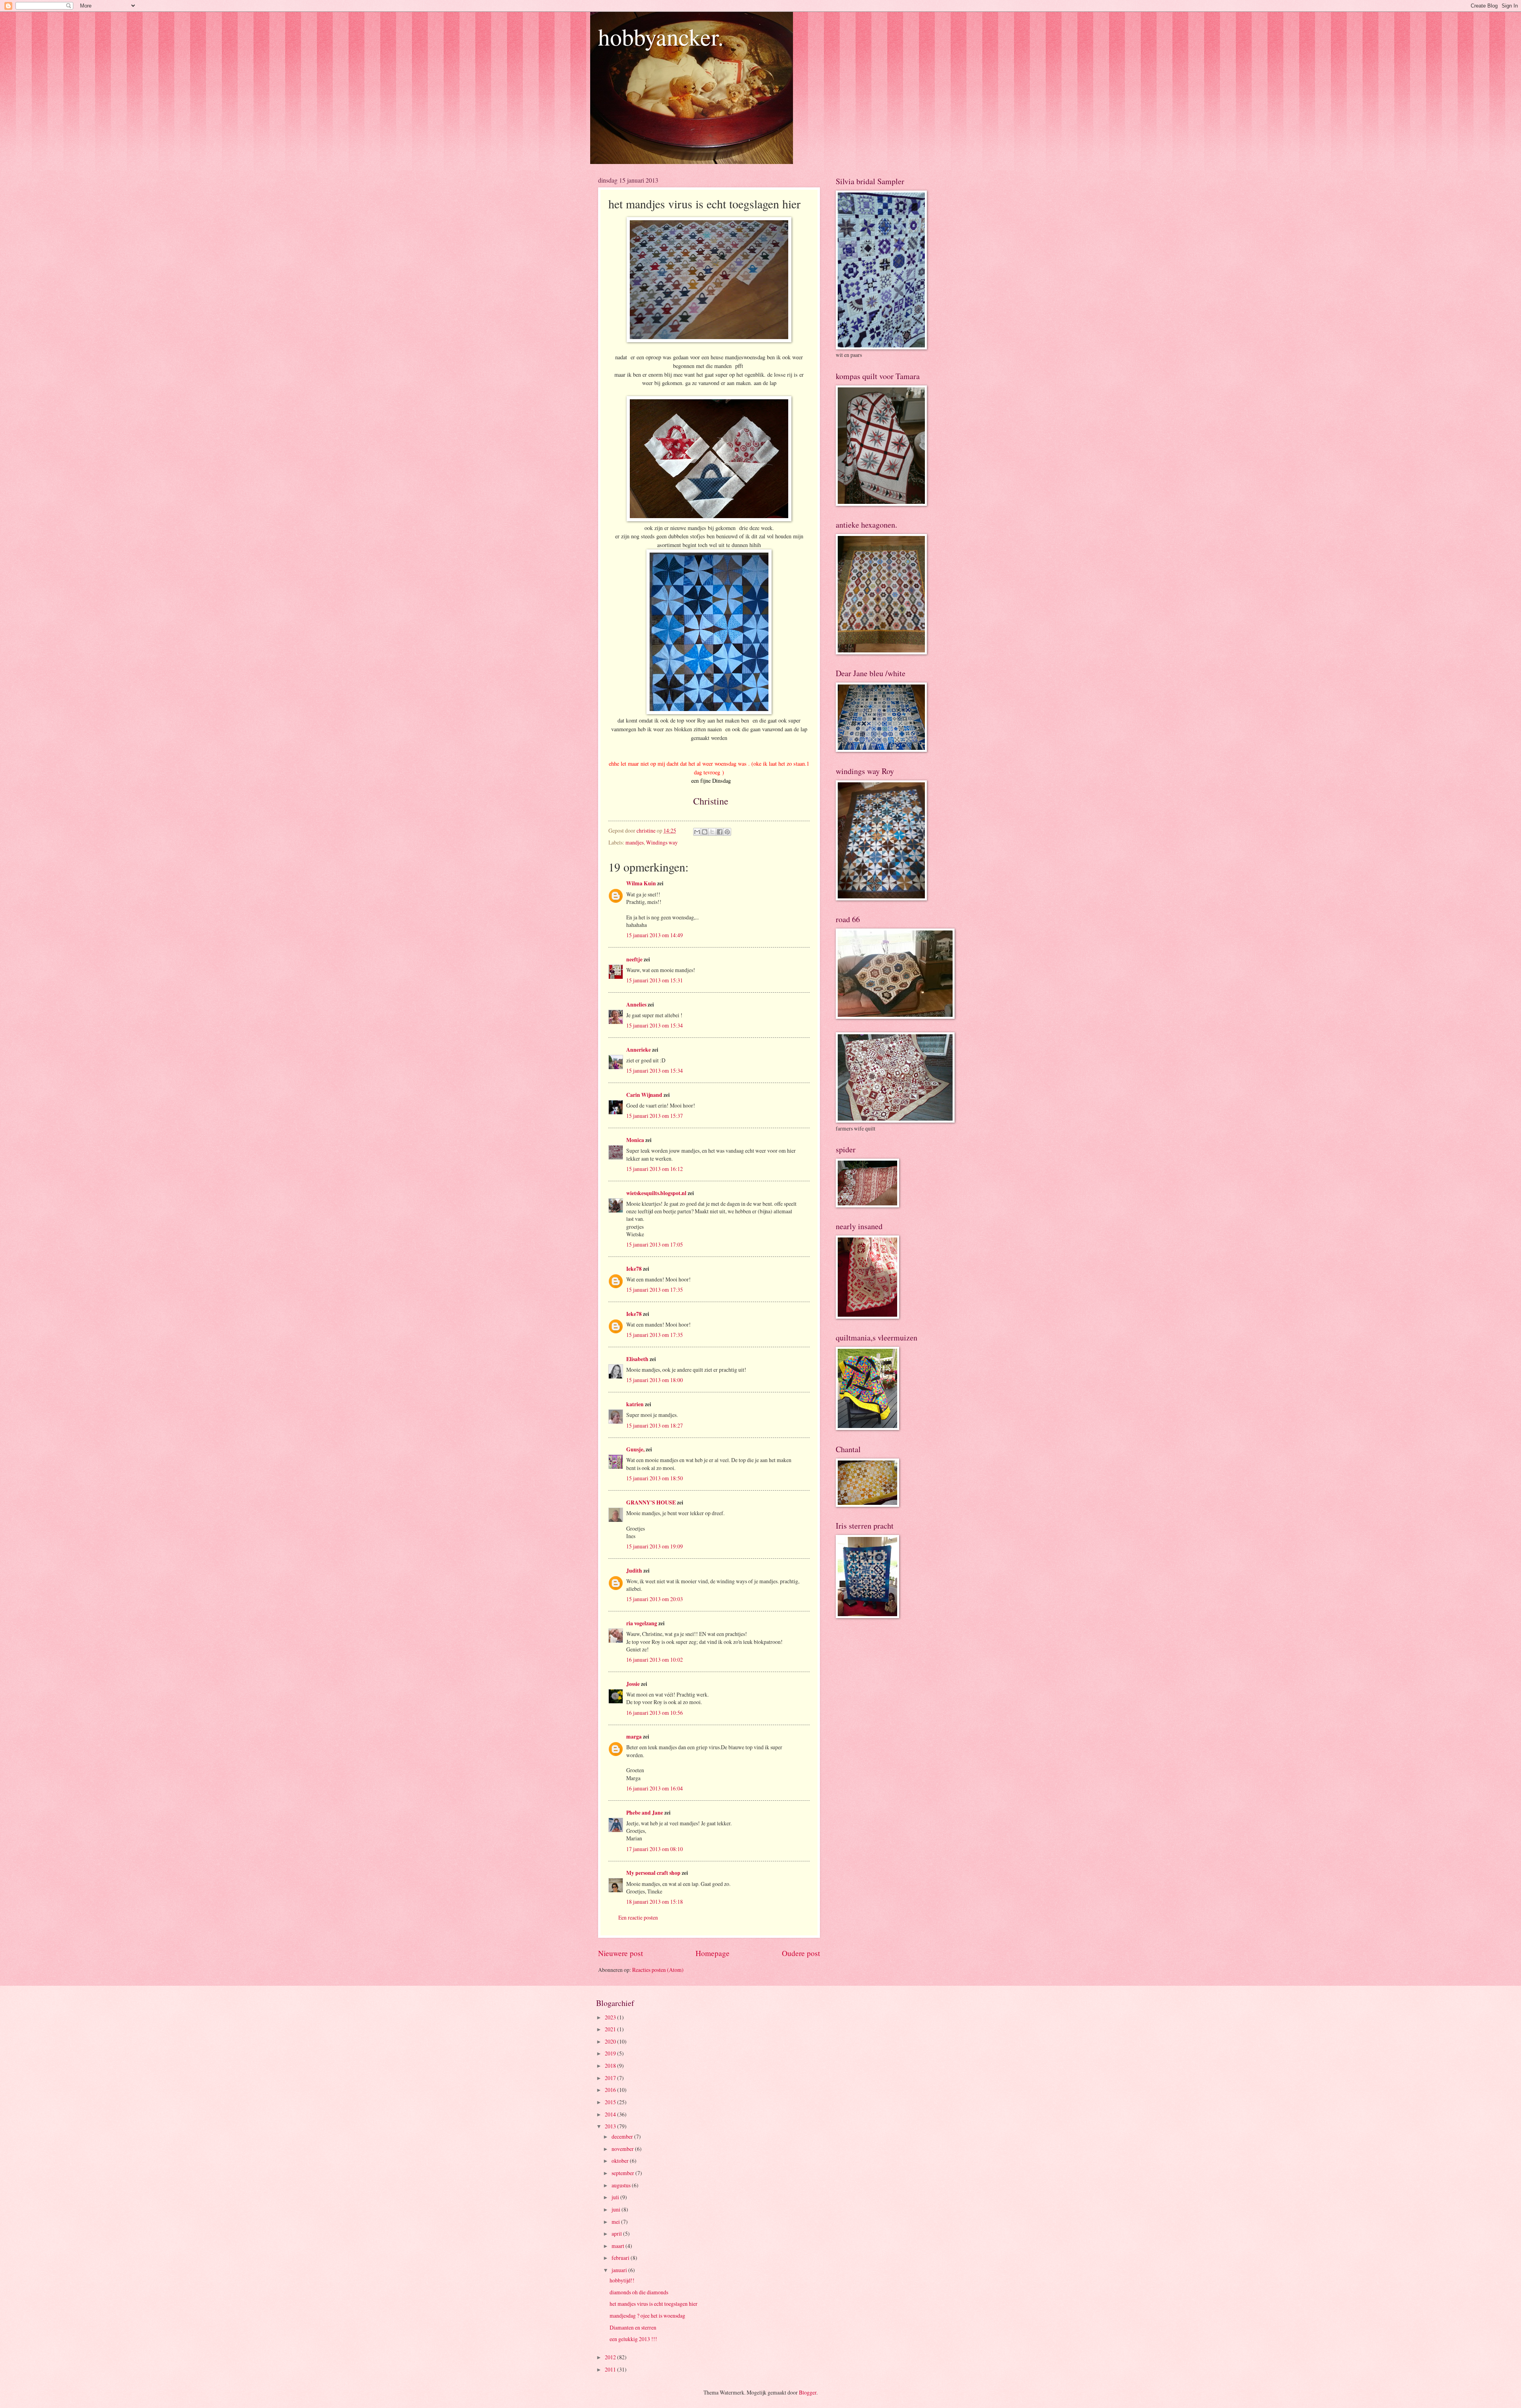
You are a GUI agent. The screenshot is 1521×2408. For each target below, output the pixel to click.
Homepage (713, 1953)
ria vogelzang (642, 1623)
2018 (611, 2066)
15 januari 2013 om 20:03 (655, 1599)
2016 (611, 2090)
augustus (622, 2185)
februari (621, 2258)
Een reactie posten (638, 1917)
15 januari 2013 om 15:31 (655, 980)
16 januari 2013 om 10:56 (655, 1713)
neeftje (634, 959)
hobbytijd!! (622, 2280)
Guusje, (635, 1449)
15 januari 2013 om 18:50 (655, 1478)
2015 (611, 2102)
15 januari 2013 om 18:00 (655, 1380)
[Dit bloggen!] (705, 832)
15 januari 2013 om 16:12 (655, 1169)
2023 (611, 2017)
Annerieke (639, 1050)
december (623, 2136)
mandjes (635, 842)
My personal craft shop (653, 1873)
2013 (611, 2126)
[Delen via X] (712, 832)
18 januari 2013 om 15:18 (655, 1902)
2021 (611, 2029)
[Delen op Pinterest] (727, 832)
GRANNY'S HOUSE (651, 1502)
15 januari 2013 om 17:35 (655, 1290)
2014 (611, 2114)
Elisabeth (637, 1359)
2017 (611, 2078)
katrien (635, 1404)
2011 (611, 2369)
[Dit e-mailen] (697, 832)
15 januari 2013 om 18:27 (655, 1425)
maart (619, 2246)
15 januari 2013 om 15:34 (655, 1025)
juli (616, 2197)
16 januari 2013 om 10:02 (655, 1660)
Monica (635, 1140)
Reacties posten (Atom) (658, 1970)
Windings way (662, 842)
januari (620, 2270)
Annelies (636, 1005)
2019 (611, 2053)
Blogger (808, 2392)
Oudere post (801, 1953)
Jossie (633, 1684)
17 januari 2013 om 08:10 (655, 1849)
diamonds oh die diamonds (639, 2292)
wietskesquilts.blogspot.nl (656, 1193)
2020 (611, 2041)
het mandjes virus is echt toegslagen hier (654, 2304)
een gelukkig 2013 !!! (633, 2339)
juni (617, 2209)
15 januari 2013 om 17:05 (655, 1244)
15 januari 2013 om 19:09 (655, 1546)
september (623, 2173)
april (617, 2234)
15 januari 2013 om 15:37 (655, 1116)
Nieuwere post (620, 1953)
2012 (611, 2357)
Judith (634, 1571)
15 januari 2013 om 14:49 (655, 935)
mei (616, 2222)
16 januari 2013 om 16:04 (655, 1788)
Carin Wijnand (644, 1095)
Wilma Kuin (641, 883)
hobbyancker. (661, 36)
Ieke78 (634, 1269)
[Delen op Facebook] (720, 832)
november (623, 2149)
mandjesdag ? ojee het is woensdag (647, 2316)
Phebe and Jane (645, 1813)
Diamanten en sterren (633, 2327)
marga (634, 1737)
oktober (621, 2161)
